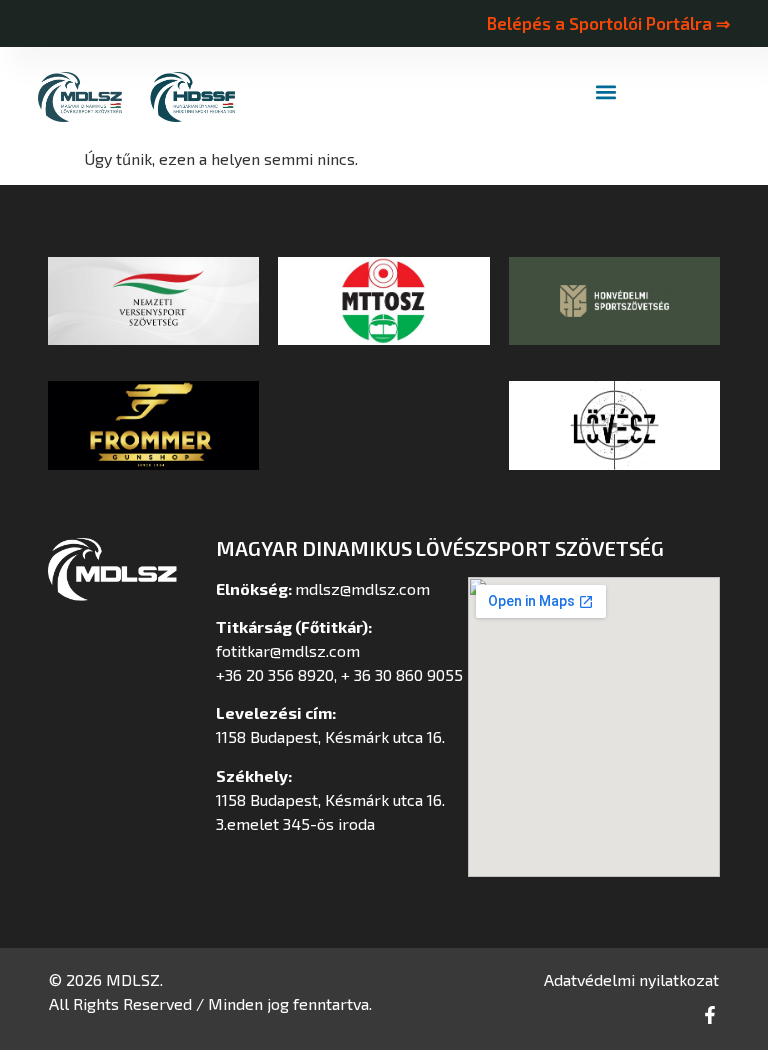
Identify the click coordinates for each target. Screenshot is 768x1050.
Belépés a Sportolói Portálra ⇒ (608, 23)
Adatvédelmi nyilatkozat (631, 979)
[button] (606, 92)
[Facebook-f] (710, 1015)
